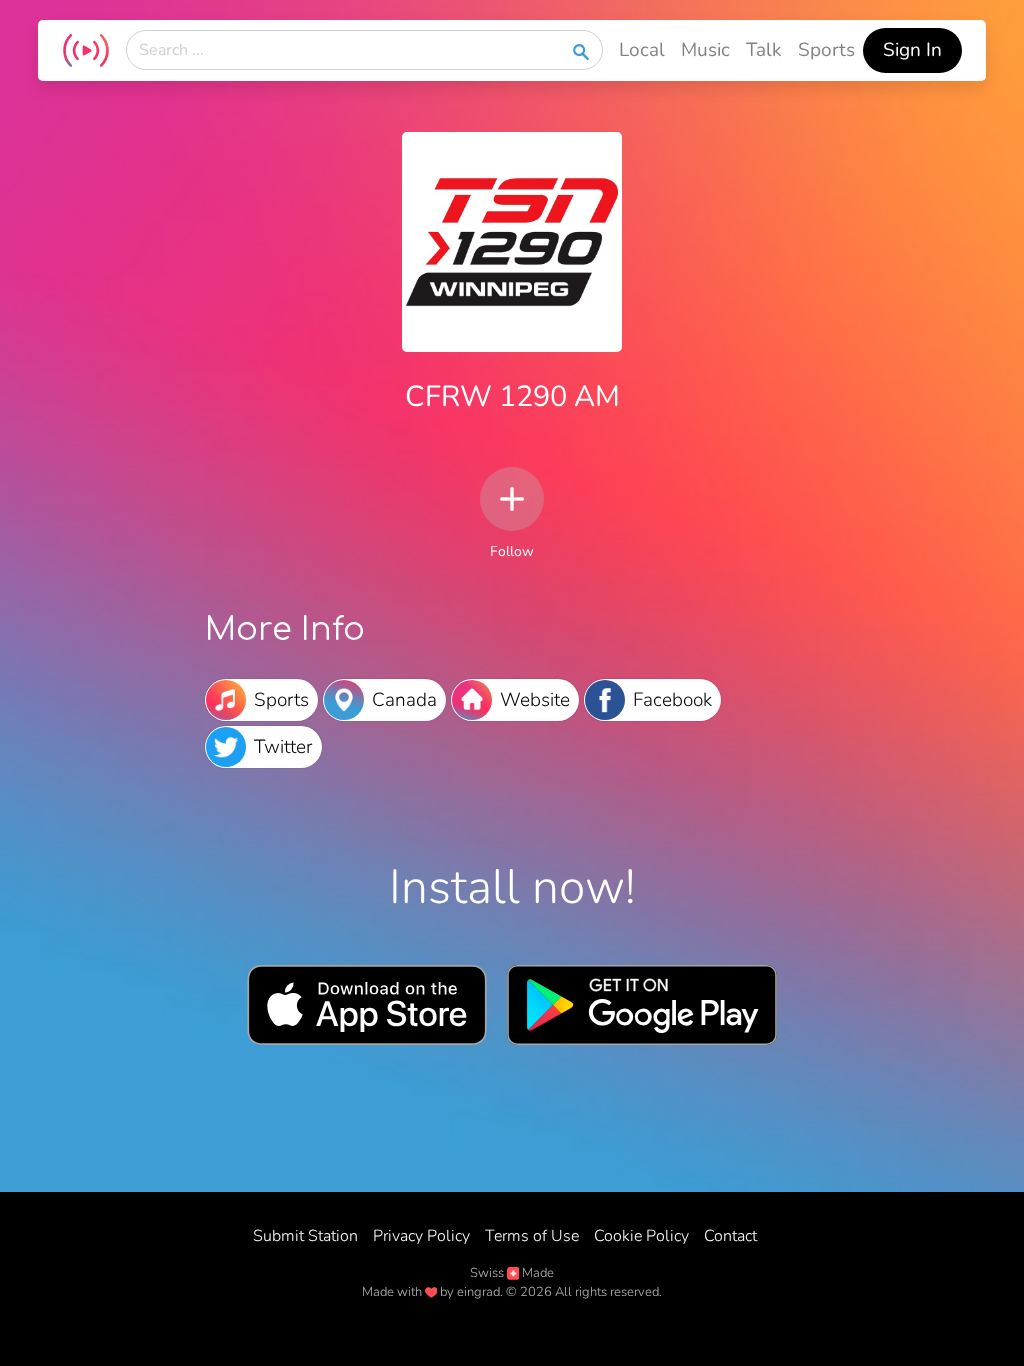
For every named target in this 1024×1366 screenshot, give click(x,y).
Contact (730, 1236)
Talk (764, 50)
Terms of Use (532, 1236)
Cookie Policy (641, 1236)
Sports (826, 50)
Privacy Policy (421, 1236)
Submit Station (305, 1236)
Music (705, 50)
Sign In (912, 50)
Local (642, 50)
